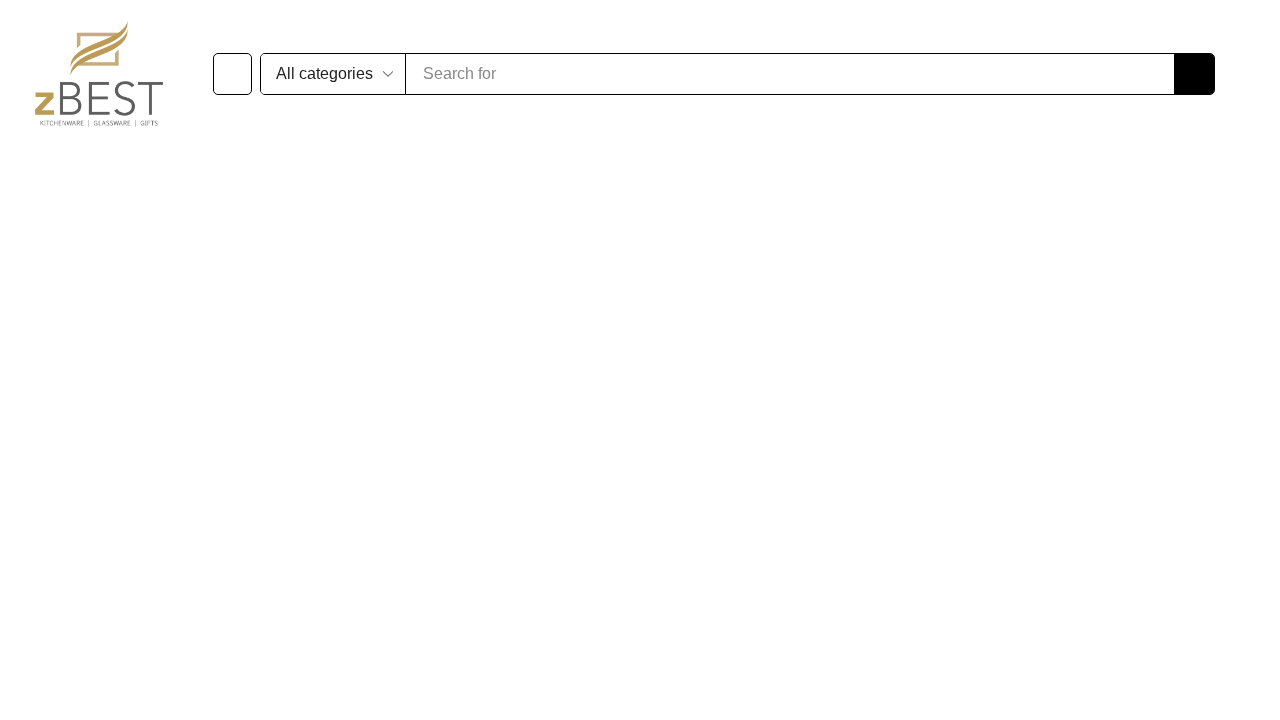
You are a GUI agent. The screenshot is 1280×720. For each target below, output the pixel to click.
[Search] (897, 74)
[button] (232, 74)
